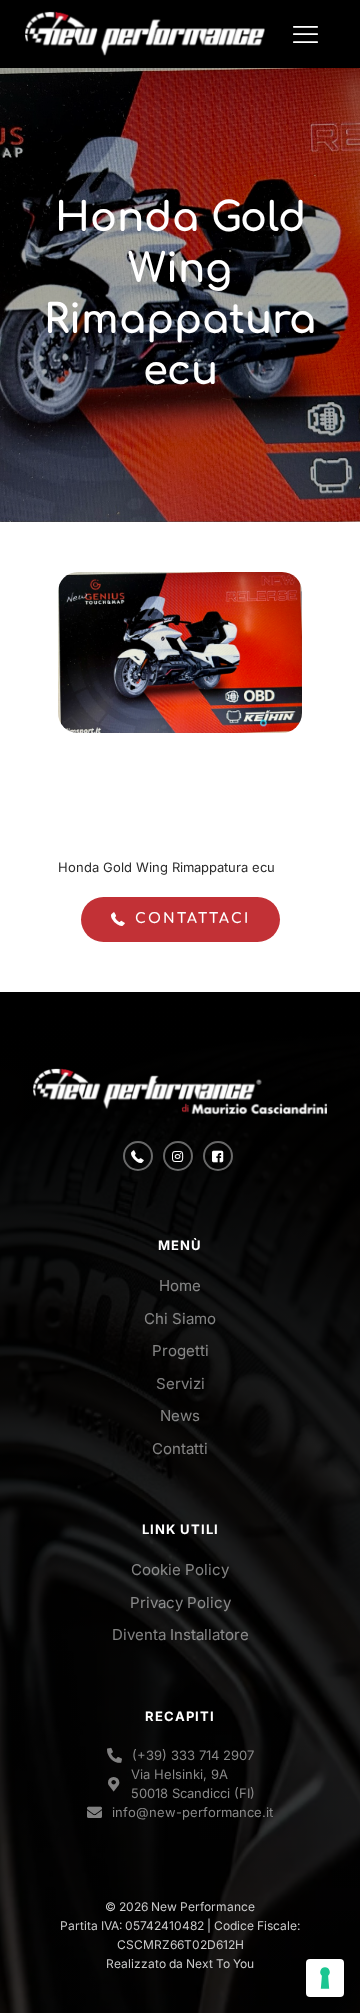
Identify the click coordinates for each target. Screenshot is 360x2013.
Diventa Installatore (180, 1634)
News (180, 1415)
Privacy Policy (180, 1602)
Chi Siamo (180, 1318)
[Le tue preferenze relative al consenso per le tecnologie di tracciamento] (325, 1978)
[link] (180, 1091)
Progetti (180, 1350)
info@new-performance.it (192, 1812)
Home (180, 1285)
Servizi (180, 1383)
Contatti (180, 1448)
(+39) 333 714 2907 (193, 1755)
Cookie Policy (180, 1569)
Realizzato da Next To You (180, 1963)
